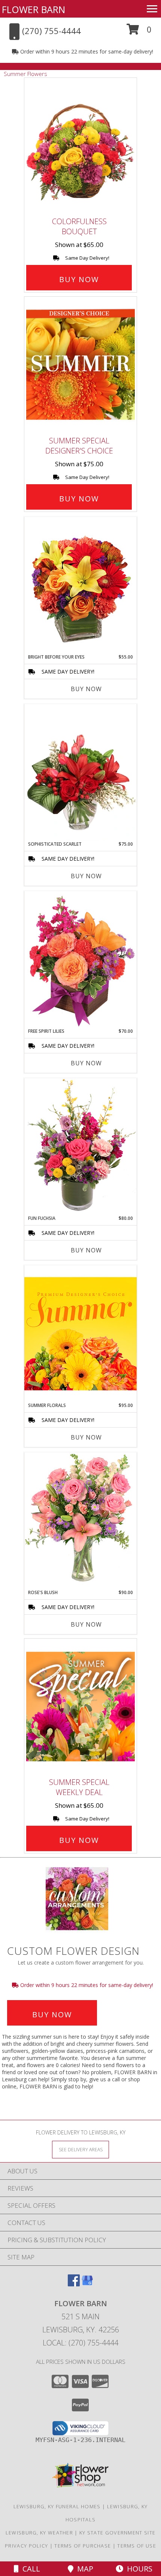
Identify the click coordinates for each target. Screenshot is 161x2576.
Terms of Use (137, 2546)
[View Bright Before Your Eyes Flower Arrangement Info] (80, 585)
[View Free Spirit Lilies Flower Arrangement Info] (80, 959)
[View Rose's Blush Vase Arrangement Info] (80, 1521)
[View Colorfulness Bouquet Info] (80, 146)
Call (29, 2569)
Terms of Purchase (83, 2546)
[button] (139, 32)
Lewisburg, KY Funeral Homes (57, 2506)
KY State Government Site (117, 2533)
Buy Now (79, 279)
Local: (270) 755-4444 (80, 2343)
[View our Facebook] (74, 2284)
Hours (138, 2569)
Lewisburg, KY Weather (39, 2533)
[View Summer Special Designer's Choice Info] (80, 365)
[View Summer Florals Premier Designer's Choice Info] (80, 1333)
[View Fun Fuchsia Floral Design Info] (80, 1146)
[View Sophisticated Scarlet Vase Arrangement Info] (80, 772)
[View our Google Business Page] (87, 2284)
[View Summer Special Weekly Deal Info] (80, 1706)
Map (83, 2569)
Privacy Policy (26, 2546)
